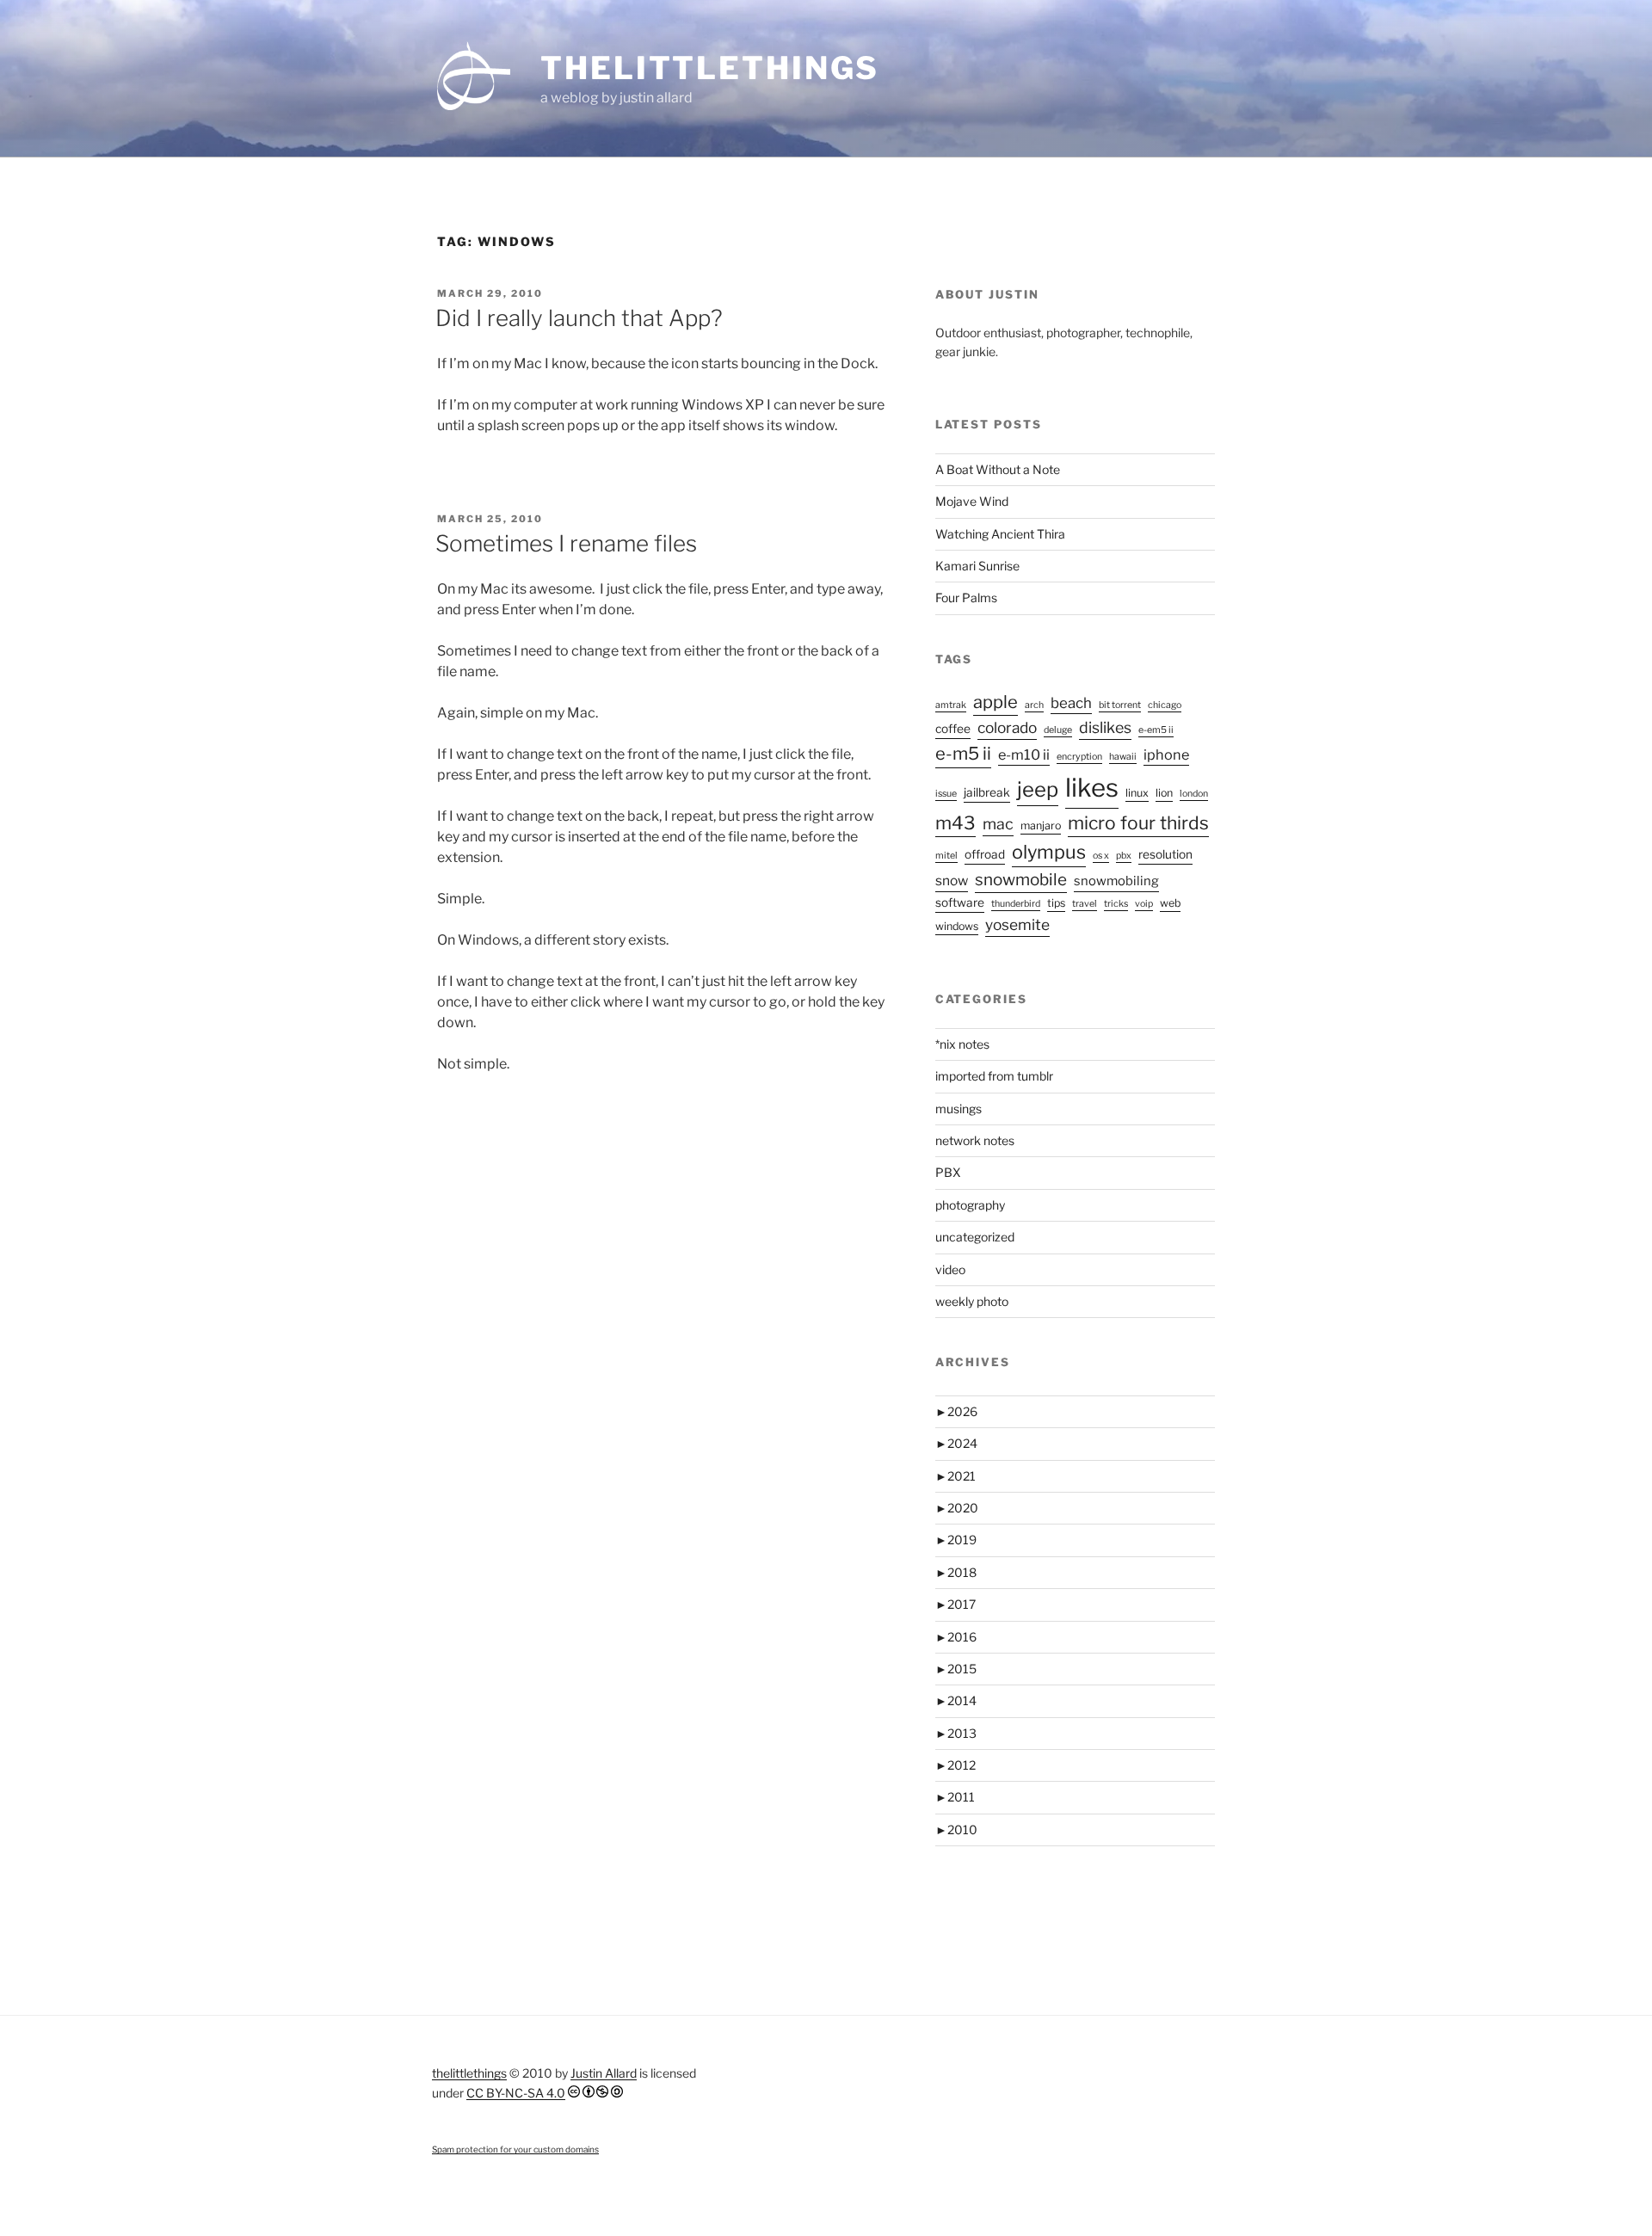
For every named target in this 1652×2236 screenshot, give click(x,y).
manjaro (1041, 825)
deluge (1058, 730)
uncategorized (975, 1237)
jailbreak (987, 792)
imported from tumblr (994, 1076)
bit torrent (1120, 705)
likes (1092, 788)
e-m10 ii (1024, 755)
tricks (1116, 904)
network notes (975, 1140)
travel (1085, 904)
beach (1071, 703)
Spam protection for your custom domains (515, 2149)
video (950, 1269)
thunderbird (1016, 904)
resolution (1165, 854)
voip (1144, 904)
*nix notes (962, 1044)
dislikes (1105, 727)
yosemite (1017, 924)
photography (970, 1205)
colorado (1007, 727)
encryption (1079, 757)
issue (946, 794)
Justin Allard (604, 2073)
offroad (985, 854)
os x (1101, 856)
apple (996, 702)
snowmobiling (1116, 881)
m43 (955, 823)
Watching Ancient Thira (1000, 534)
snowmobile (1021, 880)
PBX (948, 1172)
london (1194, 794)
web (1170, 903)
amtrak (951, 705)
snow (952, 881)
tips (1056, 903)
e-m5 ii (963, 754)
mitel (946, 856)
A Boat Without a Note (998, 469)
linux (1137, 793)
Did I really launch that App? (579, 318)
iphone (1166, 755)
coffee (953, 729)
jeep (1038, 789)
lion (1164, 793)
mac (998, 824)
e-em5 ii (1156, 730)
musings (959, 1109)
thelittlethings (710, 68)
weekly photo (972, 1301)
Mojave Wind (972, 501)
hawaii (1123, 757)
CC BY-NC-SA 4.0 (516, 2093)
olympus (1049, 852)
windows (957, 926)
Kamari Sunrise (977, 566)
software (960, 902)
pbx (1124, 856)
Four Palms (966, 597)
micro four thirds (1138, 823)
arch (1034, 705)
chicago (1165, 705)
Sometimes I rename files (566, 543)
